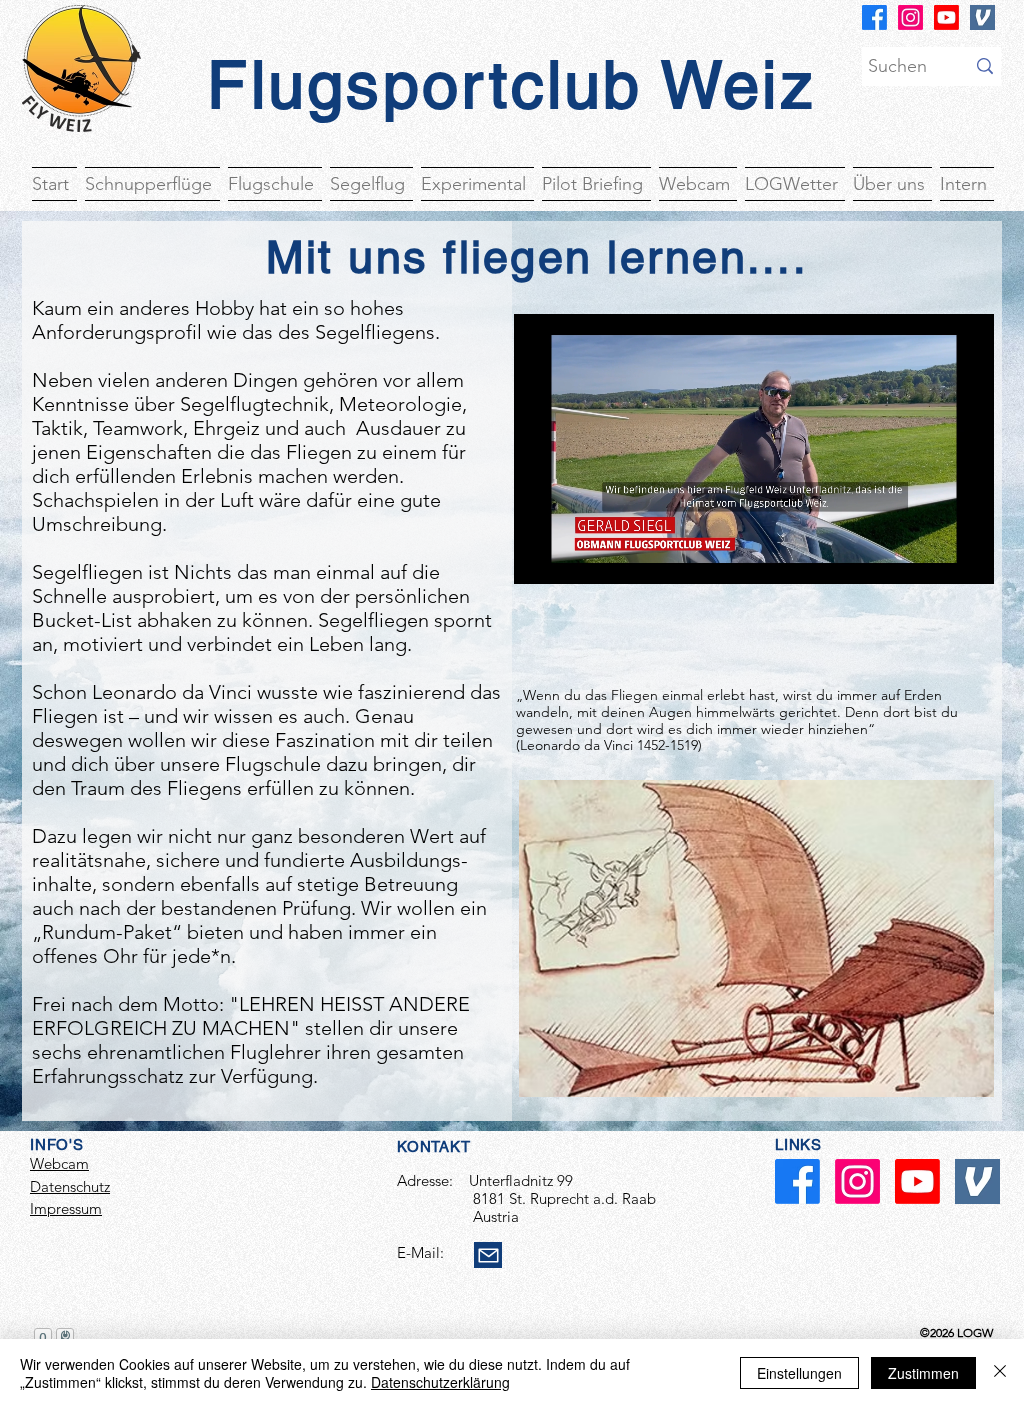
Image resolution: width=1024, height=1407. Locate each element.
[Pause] (540, 557)
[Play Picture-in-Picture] (933, 557)
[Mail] (488, 1255)
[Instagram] (910, 17)
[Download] (982, 17)
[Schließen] (1000, 1373)
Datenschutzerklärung (440, 1382)
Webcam (59, 1163)
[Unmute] (574, 557)
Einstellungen (799, 1373)
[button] (56, 182)
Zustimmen (923, 1373)
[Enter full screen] (967, 557)
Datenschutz (70, 1186)
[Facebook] (874, 17)
